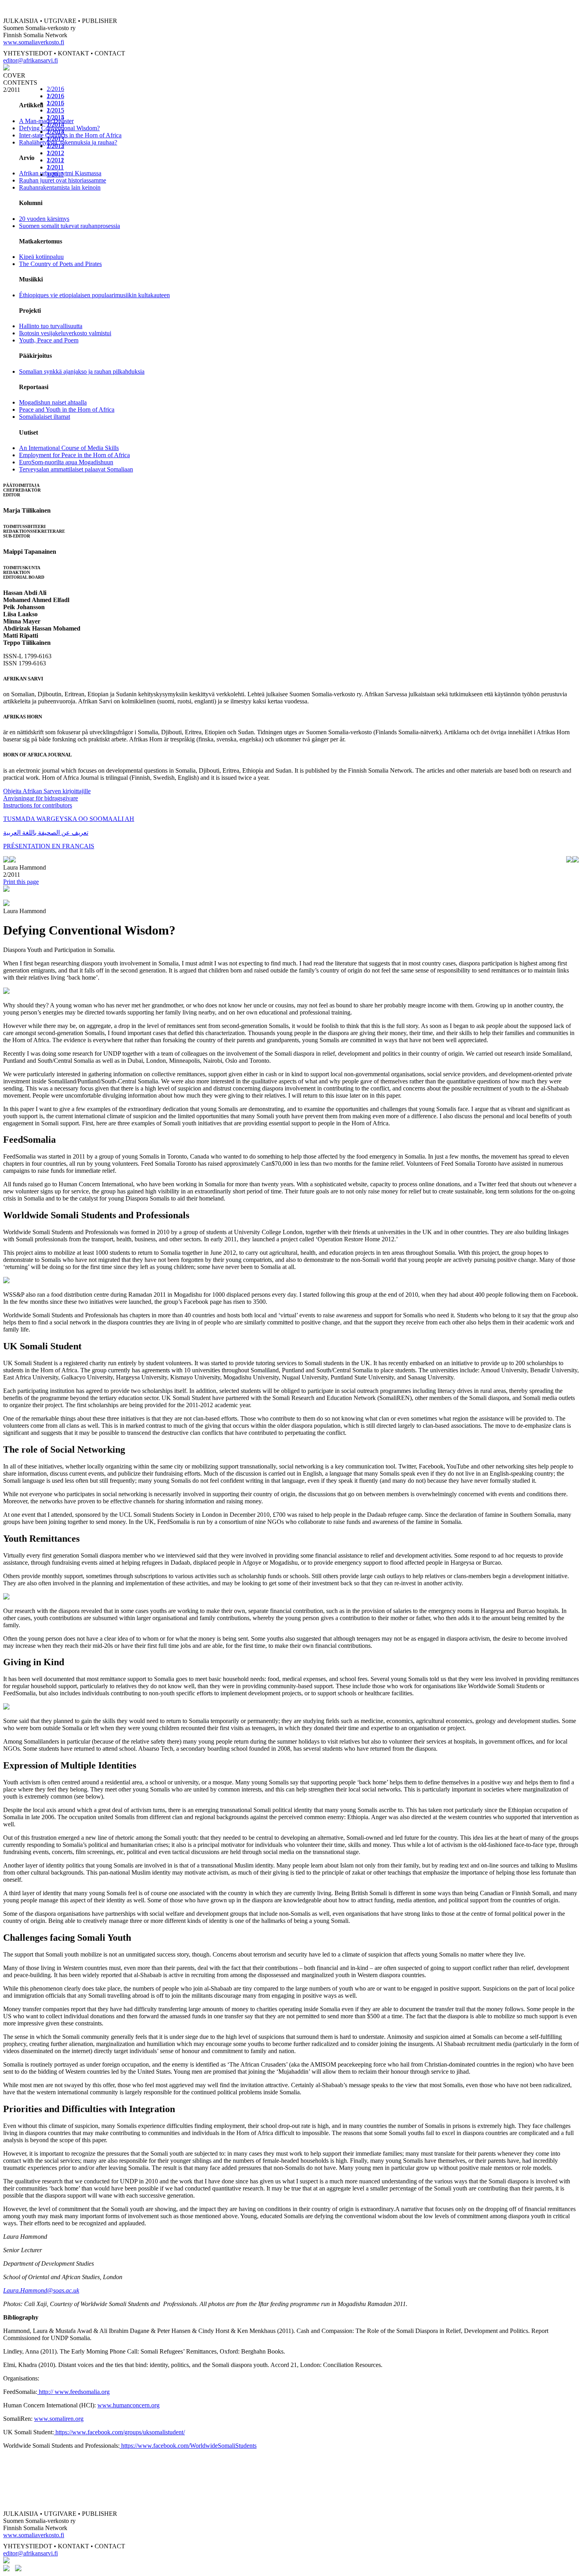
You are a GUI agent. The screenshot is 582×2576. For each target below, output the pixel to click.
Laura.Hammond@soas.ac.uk (41, 2290)
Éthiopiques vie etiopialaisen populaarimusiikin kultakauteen (94, 295)
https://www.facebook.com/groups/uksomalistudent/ (119, 2432)
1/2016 (55, 103)
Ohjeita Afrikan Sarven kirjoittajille (47, 791)
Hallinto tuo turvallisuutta (51, 326)
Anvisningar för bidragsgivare (41, 798)
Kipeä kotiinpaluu (41, 257)
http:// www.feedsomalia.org (73, 2392)
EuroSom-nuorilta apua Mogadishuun (66, 462)
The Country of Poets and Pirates (60, 264)
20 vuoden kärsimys (44, 219)
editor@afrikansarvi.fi (30, 60)
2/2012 (55, 153)
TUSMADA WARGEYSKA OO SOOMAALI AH (69, 819)
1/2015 (55, 117)
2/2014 (55, 124)
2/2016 (55, 89)
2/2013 (55, 139)
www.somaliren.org (59, 2419)
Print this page (21, 882)
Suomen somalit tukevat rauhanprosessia (69, 226)
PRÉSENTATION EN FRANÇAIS (49, 846)
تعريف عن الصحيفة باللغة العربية (46, 833)
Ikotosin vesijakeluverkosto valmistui (65, 333)
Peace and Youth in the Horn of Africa (67, 409)
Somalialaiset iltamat (45, 417)
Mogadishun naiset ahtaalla (53, 402)
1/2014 (55, 132)
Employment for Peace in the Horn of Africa (74, 455)
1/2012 (55, 160)
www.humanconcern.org (128, 2405)
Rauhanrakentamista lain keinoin (60, 187)
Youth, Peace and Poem (49, 340)
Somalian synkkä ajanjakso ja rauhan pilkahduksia (82, 371)
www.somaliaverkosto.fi (34, 42)
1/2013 (55, 146)
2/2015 (55, 110)
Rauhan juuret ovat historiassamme (63, 180)
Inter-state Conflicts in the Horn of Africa (70, 135)
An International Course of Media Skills (69, 448)
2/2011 (55, 167)
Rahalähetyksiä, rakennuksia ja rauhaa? (68, 142)
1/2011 (55, 174)
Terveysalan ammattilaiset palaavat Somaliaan (76, 469)
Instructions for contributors (38, 805)
